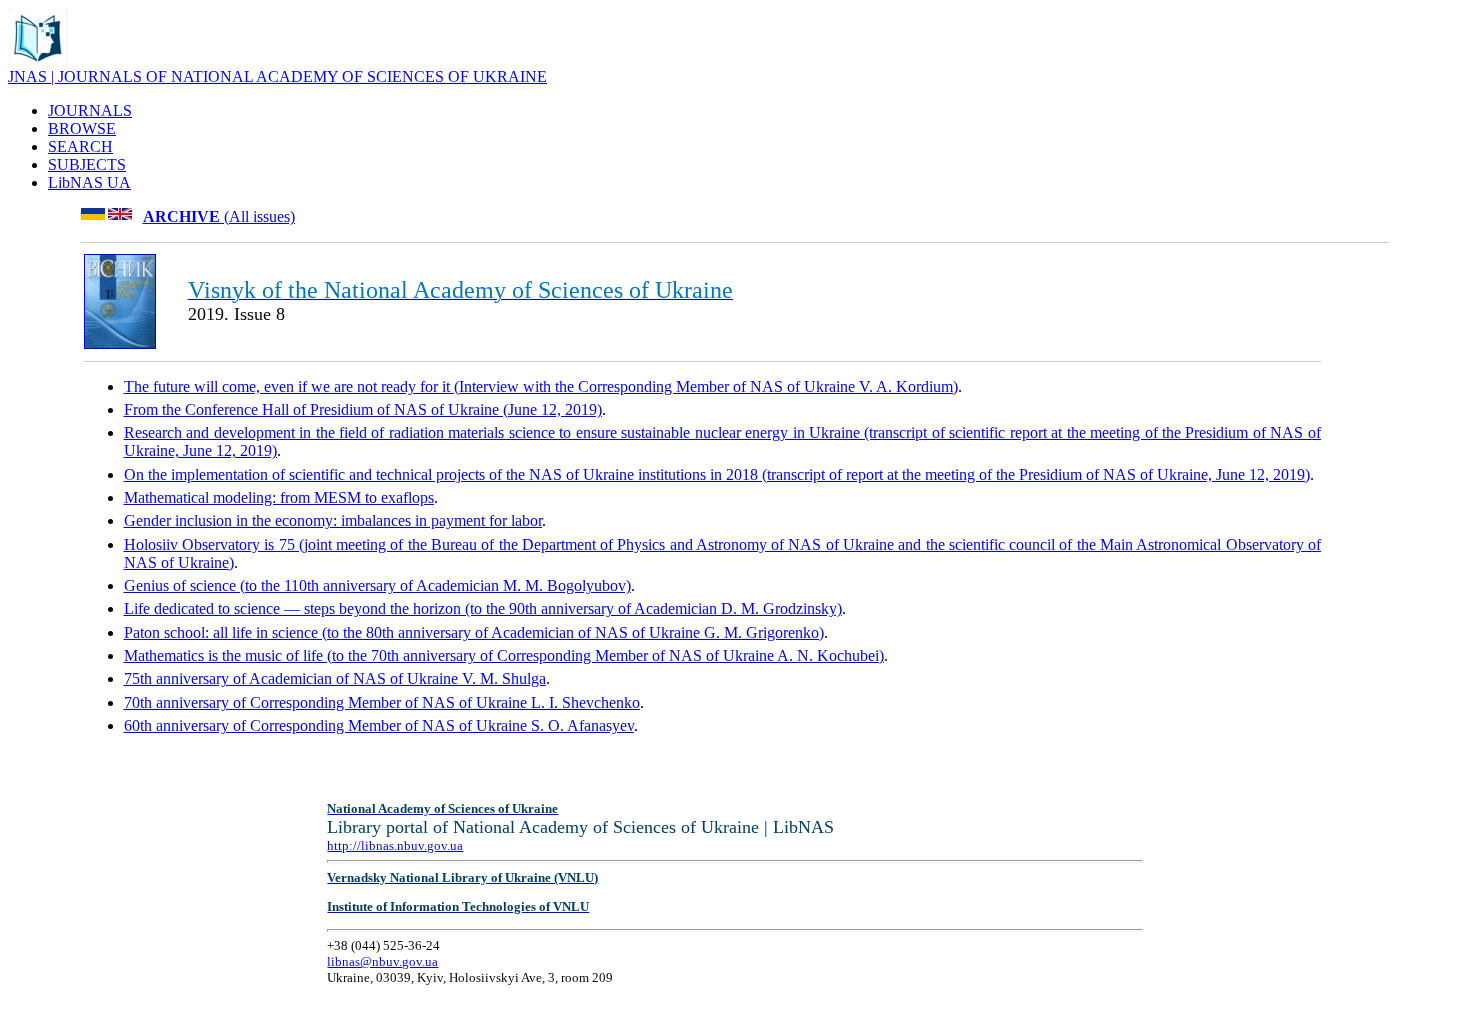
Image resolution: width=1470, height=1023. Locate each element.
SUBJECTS (87, 164)
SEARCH (80, 146)
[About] (38, 62)
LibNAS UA (89, 182)
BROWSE (82, 128)
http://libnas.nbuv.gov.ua (395, 845)
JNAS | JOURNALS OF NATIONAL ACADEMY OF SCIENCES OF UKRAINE (277, 76)
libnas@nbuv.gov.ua (382, 961)
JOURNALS (90, 110)
